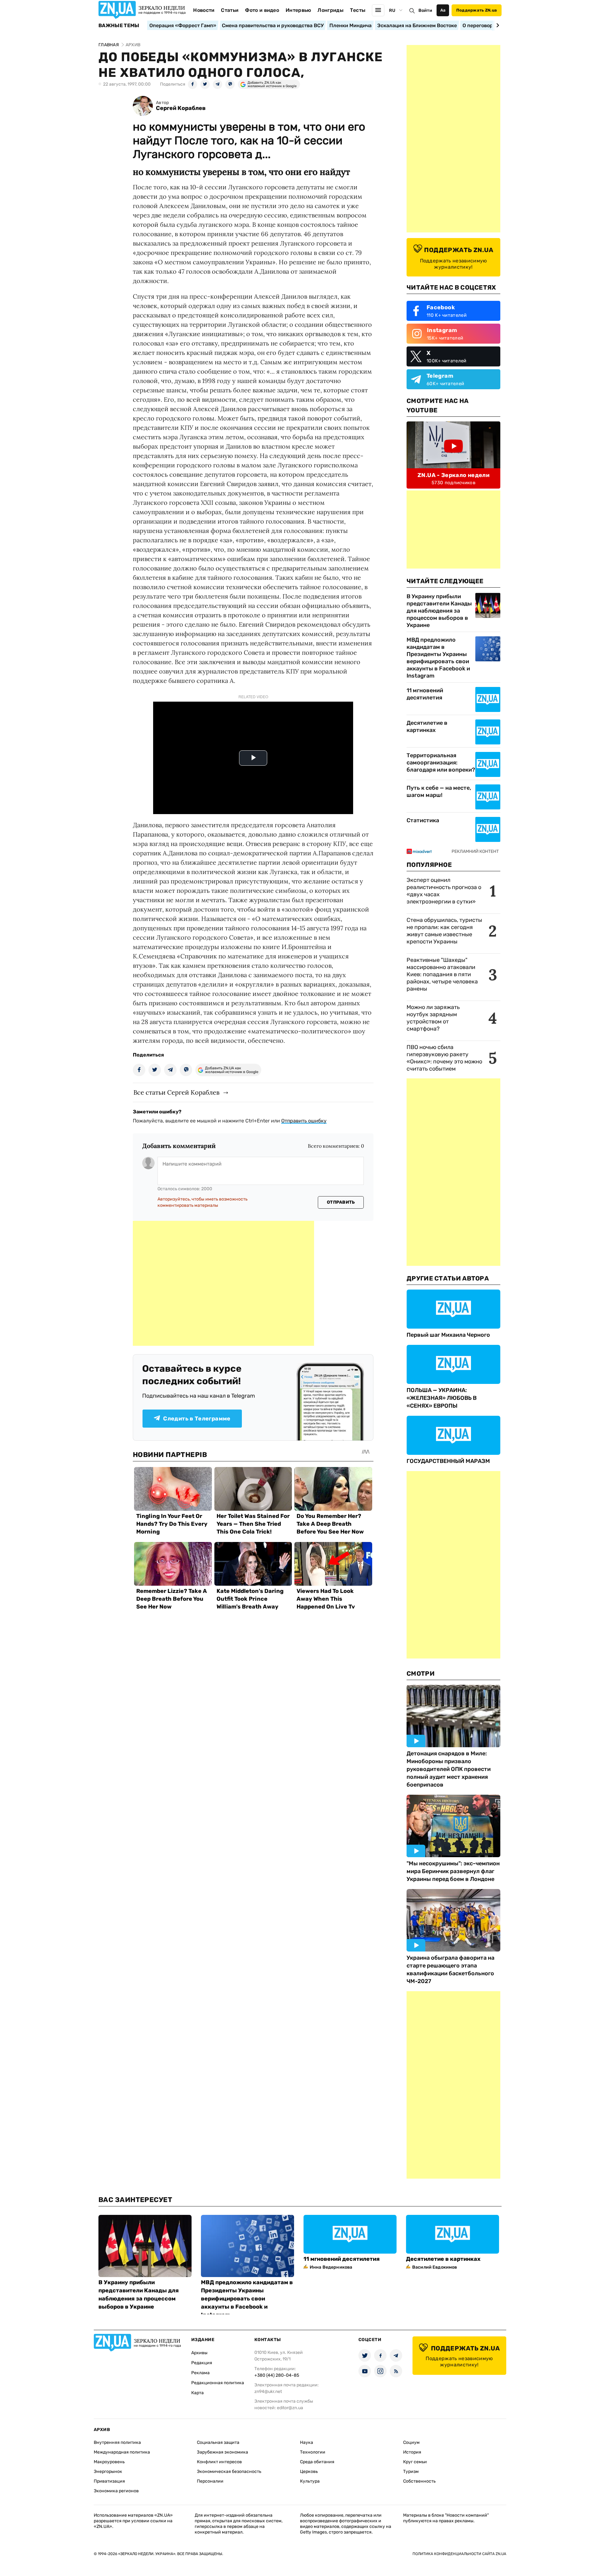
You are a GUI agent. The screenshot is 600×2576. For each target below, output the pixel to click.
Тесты (358, 10)
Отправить (341, 1202)
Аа (443, 10)
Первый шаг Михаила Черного (448, 1335)
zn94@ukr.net (268, 2392)
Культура (310, 2481)
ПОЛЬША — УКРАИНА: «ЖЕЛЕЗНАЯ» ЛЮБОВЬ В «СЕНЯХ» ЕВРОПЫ (442, 1398)
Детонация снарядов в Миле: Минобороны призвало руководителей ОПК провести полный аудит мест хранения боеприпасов (449, 1769)
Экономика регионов (116, 2491)
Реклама (200, 2373)
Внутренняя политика (117, 2442)
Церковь (309, 2472)
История (412, 2452)
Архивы (199, 2353)
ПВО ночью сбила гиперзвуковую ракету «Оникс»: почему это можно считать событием (444, 1058)
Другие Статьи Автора (448, 1278)
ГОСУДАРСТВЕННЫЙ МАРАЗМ (448, 1461)
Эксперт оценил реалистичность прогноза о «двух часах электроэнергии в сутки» (444, 891)
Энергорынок (108, 2472)
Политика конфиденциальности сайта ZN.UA (459, 2554)
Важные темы (119, 26)
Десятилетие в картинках (427, 726)
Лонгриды (330, 10)
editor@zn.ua (290, 2408)
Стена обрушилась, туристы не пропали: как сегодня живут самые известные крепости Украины (444, 931)
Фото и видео (262, 10)
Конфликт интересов (219, 2462)
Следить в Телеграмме (197, 1419)
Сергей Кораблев (181, 108)
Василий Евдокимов (435, 2267)
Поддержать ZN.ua (477, 10)
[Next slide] (497, 25)
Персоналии (210, 2481)
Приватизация (109, 2481)
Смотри (421, 1673)
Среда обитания (317, 2462)
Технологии (313, 2452)
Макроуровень (109, 2462)
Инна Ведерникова (331, 2267)
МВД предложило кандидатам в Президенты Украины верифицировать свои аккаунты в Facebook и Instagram (438, 658)
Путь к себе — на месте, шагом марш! (439, 791)
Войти (425, 10)
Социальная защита (218, 2442)
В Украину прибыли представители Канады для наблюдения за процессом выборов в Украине (439, 611)
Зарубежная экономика (222, 2452)
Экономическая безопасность (229, 2472)
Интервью (298, 10)
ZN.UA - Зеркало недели (453, 475)
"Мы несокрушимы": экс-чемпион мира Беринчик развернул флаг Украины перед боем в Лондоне (453, 1871)
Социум (411, 2442)
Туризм (411, 2472)
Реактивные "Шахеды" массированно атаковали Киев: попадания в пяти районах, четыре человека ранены (442, 974)
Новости (204, 10)
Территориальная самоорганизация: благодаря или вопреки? (441, 763)
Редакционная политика (218, 2383)
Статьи (230, 10)
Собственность (419, 2481)
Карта (197, 2393)
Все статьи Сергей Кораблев (176, 1092)
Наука (307, 2442)
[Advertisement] (223, 1283)
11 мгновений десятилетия (425, 694)
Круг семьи (415, 2462)
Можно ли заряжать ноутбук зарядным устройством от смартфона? (433, 1018)
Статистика (423, 820)
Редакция (202, 2363)
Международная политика (122, 2452)
